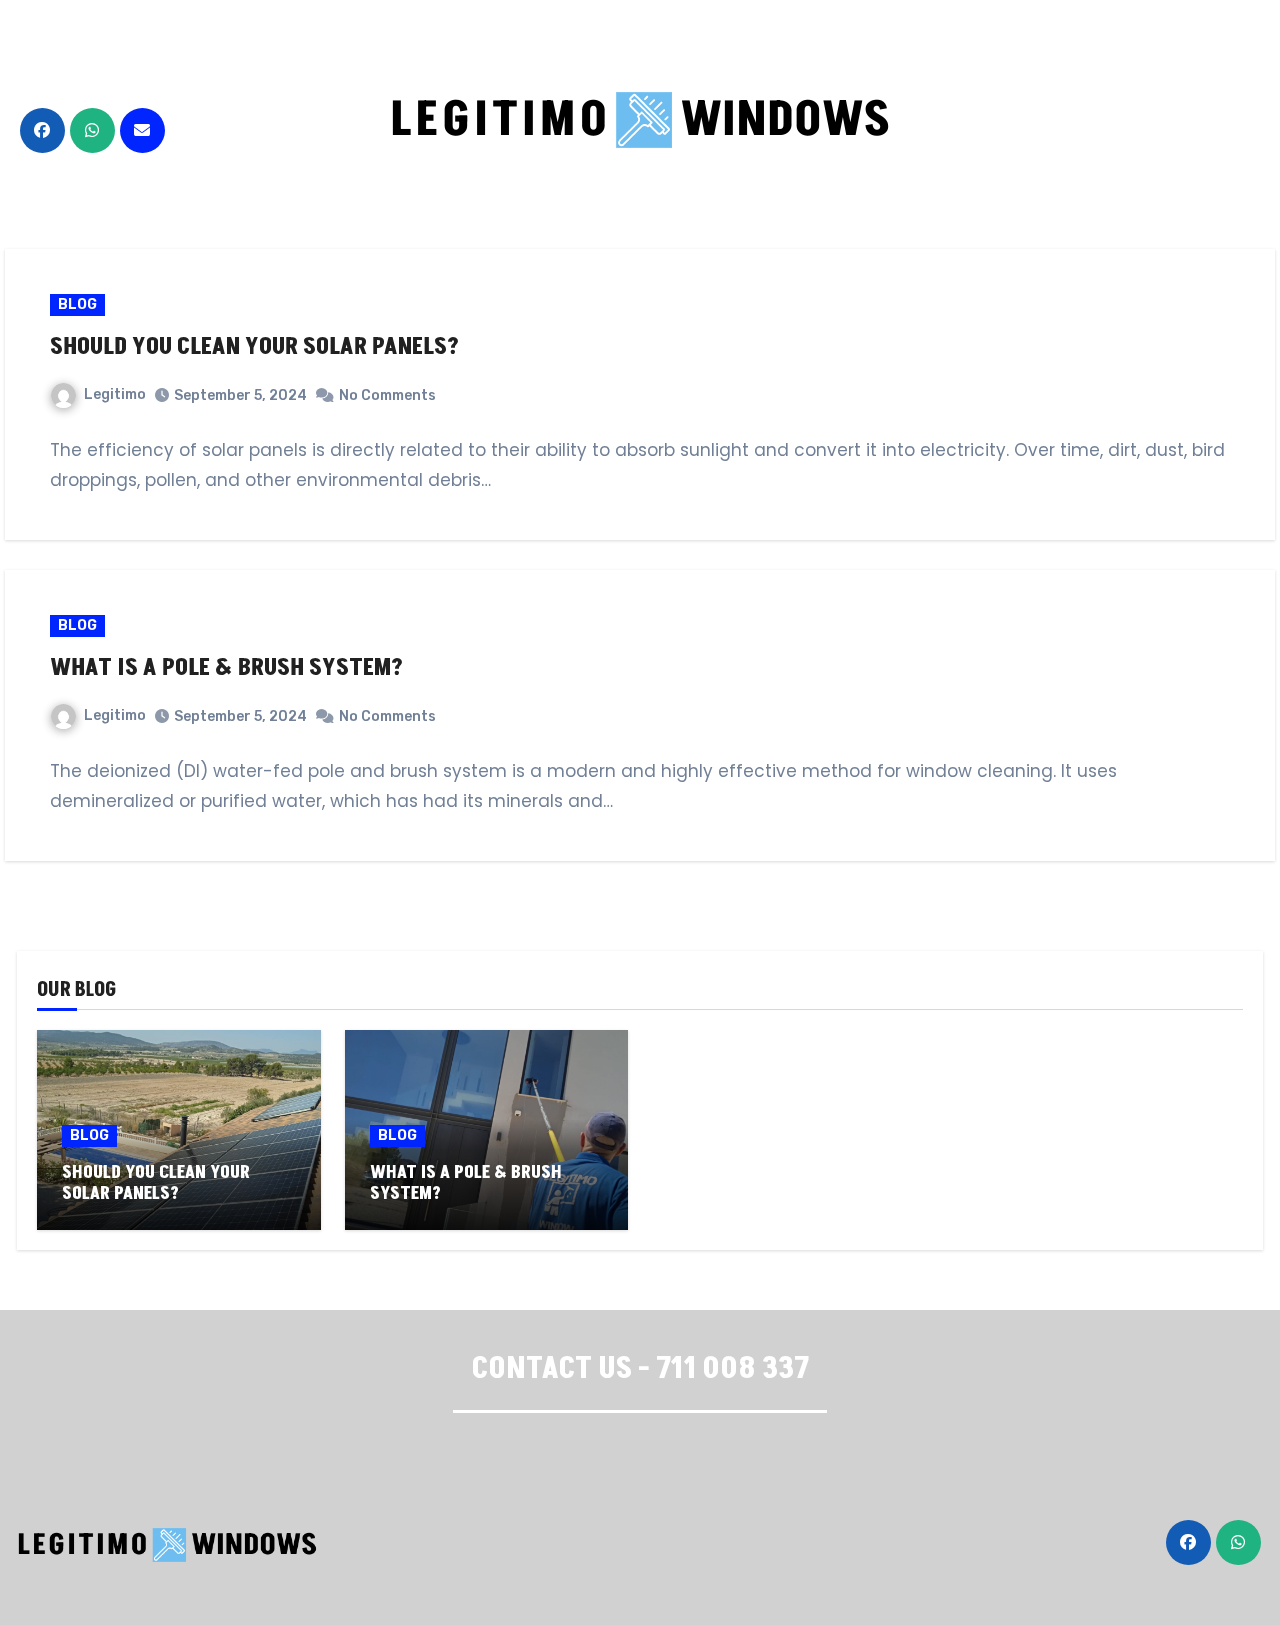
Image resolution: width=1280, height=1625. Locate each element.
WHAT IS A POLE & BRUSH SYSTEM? (226, 667)
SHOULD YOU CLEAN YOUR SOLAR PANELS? (254, 346)
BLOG (77, 304)
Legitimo (115, 394)
